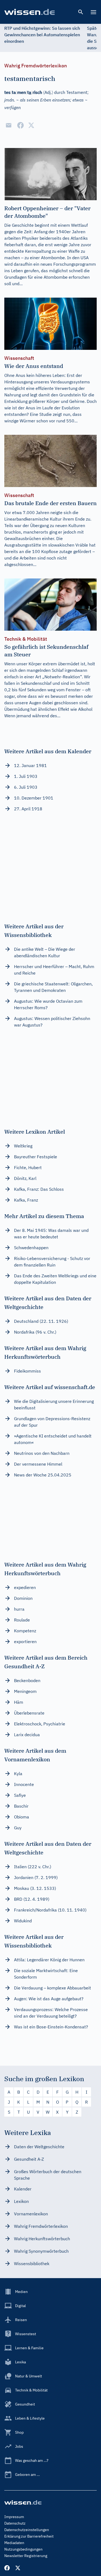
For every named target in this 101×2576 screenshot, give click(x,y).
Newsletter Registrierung (26, 2556)
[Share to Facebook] (20, 125)
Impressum (14, 2517)
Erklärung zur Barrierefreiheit (29, 2536)
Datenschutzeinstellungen (27, 2530)
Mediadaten (14, 2543)
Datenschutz (15, 2523)
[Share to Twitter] (31, 125)
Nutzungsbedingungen (23, 2549)
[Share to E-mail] (9, 125)
